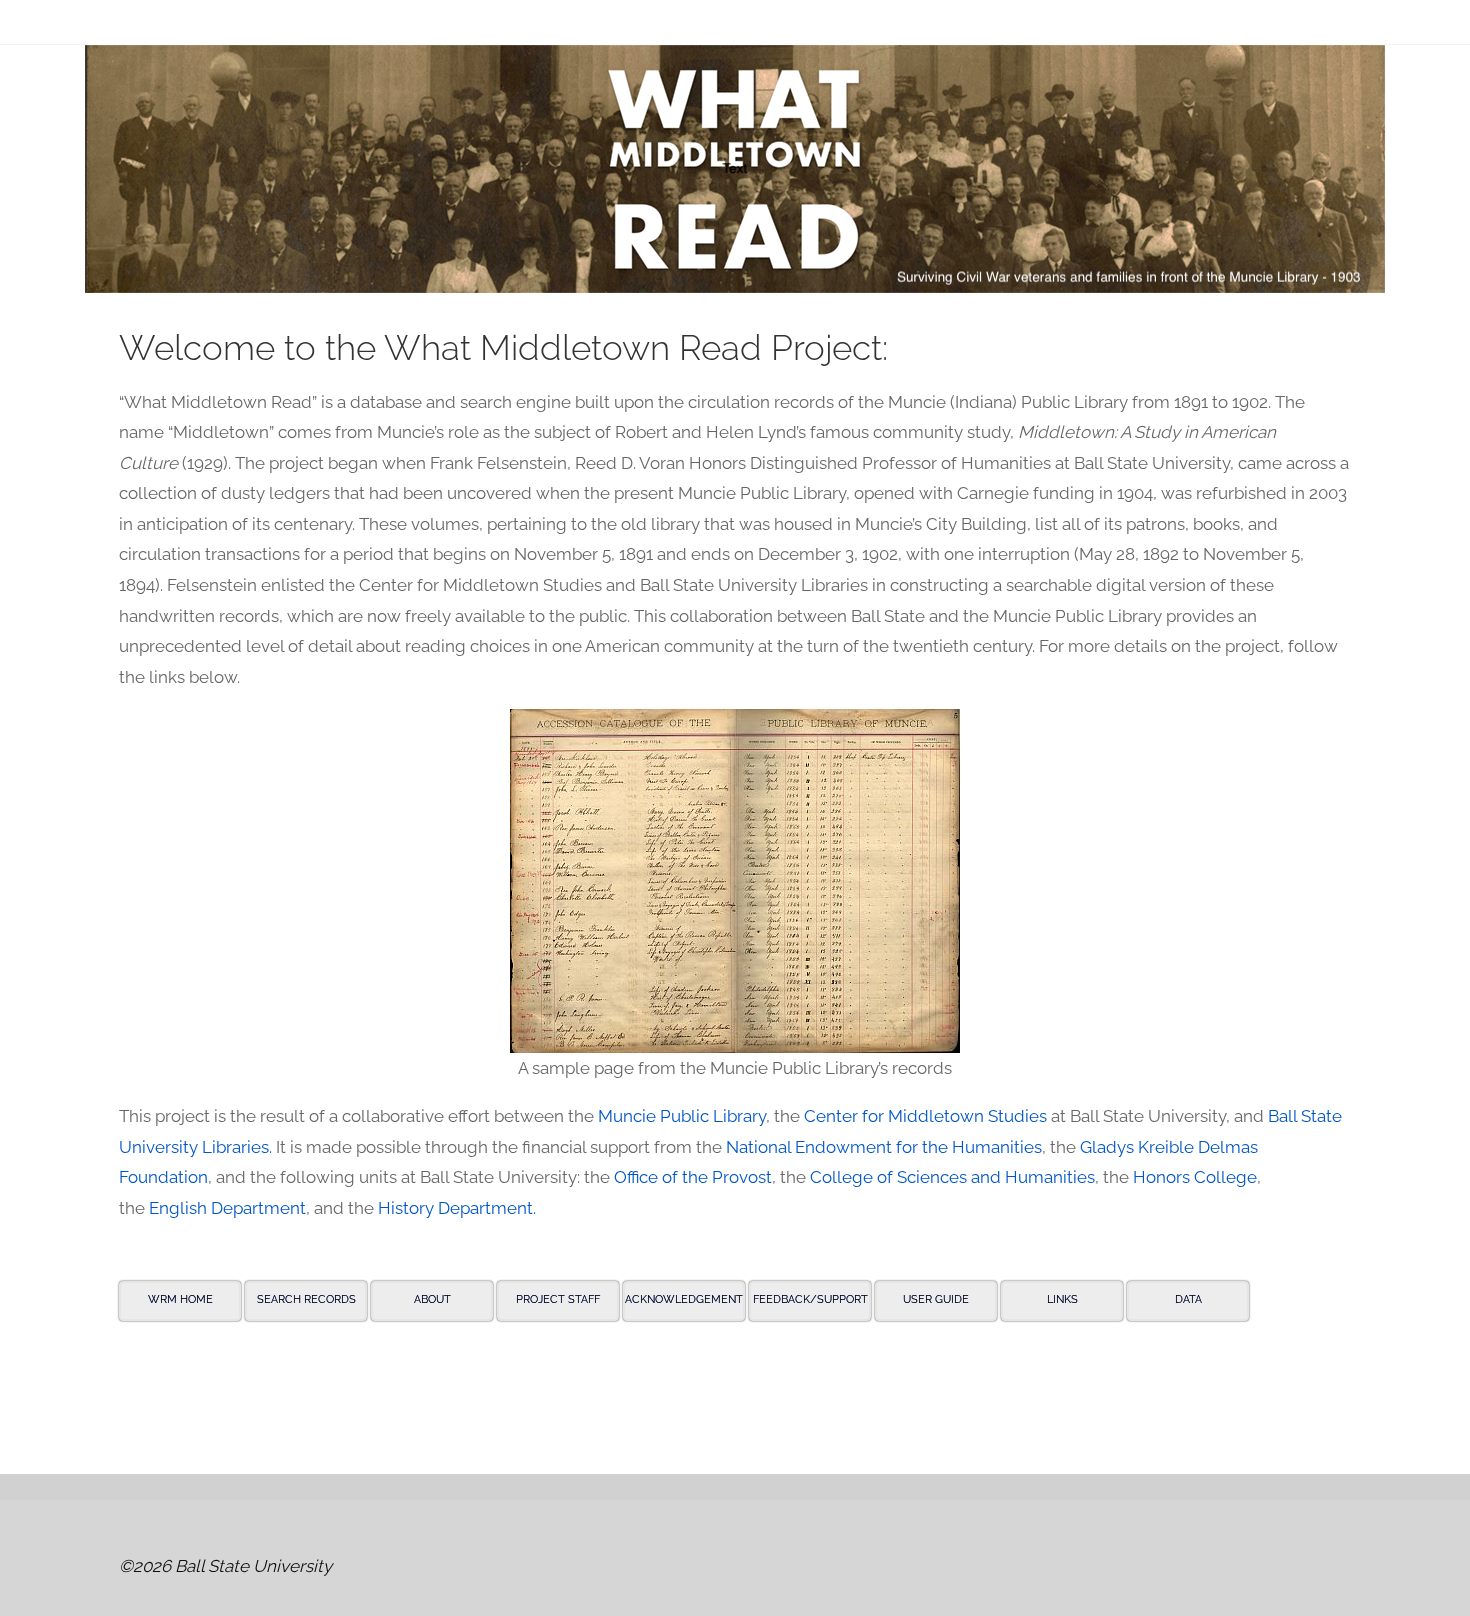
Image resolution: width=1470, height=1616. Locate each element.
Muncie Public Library (682, 1116)
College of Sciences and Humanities (952, 1177)
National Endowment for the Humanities (884, 1147)
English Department (227, 1208)
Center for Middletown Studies (925, 1116)
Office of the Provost (693, 1177)
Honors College (1195, 1177)
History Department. (457, 1208)
